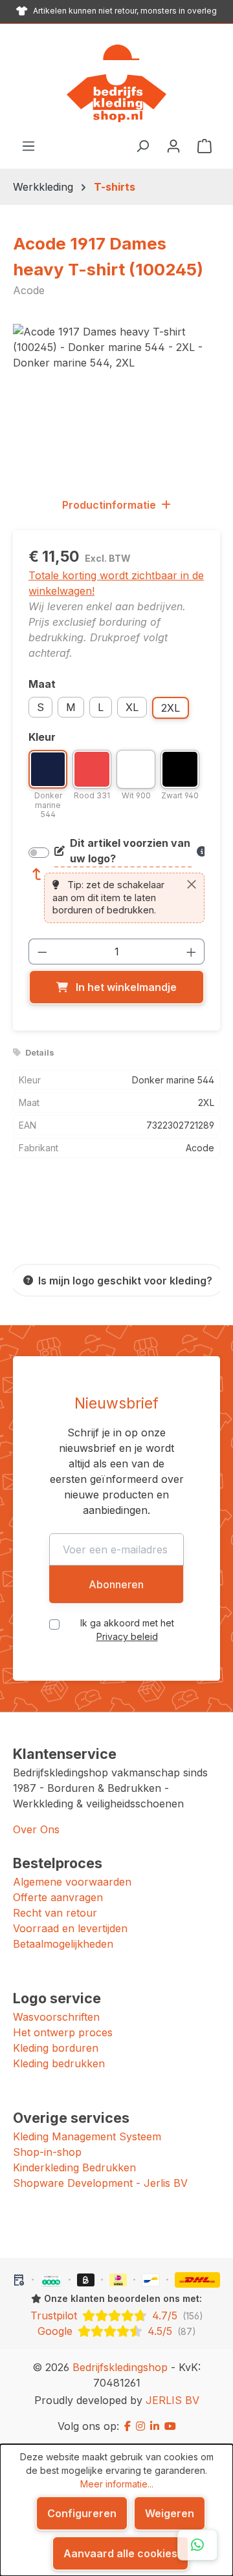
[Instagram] (140, 2426)
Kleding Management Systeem (87, 2136)
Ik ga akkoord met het (127, 1630)
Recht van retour (55, 1913)
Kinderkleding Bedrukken (74, 2167)
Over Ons (36, 1829)
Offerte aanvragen (58, 1897)
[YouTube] (170, 2426)
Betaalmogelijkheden (63, 1944)
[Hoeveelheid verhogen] (192, 952)
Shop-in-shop (47, 2152)
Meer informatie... (117, 2484)
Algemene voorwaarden (72, 1882)
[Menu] (28, 145)
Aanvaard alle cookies (120, 2553)
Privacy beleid (127, 1636)
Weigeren (170, 2513)
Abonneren (116, 1584)
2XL (171, 708)
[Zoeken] (142, 145)
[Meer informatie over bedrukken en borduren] (201, 851)
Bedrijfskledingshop (120, 2367)
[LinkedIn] (155, 2426)
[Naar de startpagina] (116, 83)
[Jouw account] (173, 145)
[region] (116, 397)
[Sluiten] (192, 884)
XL (132, 707)
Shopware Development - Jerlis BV (100, 2183)
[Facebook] (128, 2426)
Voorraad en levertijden (70, 1928)
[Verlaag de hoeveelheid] (42, 952)
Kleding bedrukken (59, 2063)
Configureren (82, 2513)
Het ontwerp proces (63, 2032)
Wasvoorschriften (56, 2017)
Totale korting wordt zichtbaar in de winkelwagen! (116, 583)
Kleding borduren (56, 2048)
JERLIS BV (172, 2400)
